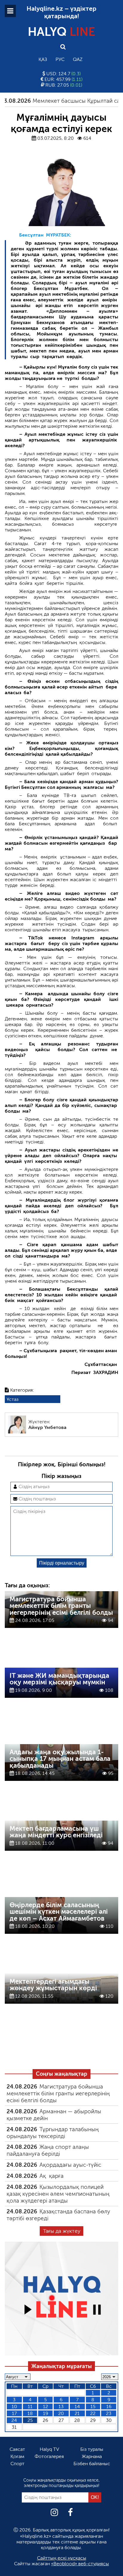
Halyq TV (49, 2449)
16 (109, 2406)
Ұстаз (13, 1399)
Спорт (17, 2464)
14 (77, 2406)
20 (61, 2413)
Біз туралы (92, 2449)
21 (77, 2413)
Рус (60, 59)
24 (14, 2420)
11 (30, 2406)
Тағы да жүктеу (62, 2231)
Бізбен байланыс (92, 2464)
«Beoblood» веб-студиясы (80, 2564)
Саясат (17, 2449)
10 (14, 2406)
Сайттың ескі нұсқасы (62, 2558)
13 (61, 2406)
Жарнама (92, 2456)
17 (14, 2413)
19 (46, 2413)
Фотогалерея (49, 2456)
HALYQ (61, 32)
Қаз (43, 59)
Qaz (78, 59)
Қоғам (17, 2456)
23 (109, 2413)
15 (93, 2406)
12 (46, 2406)
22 (93, 2413)
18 (30, 2413)
